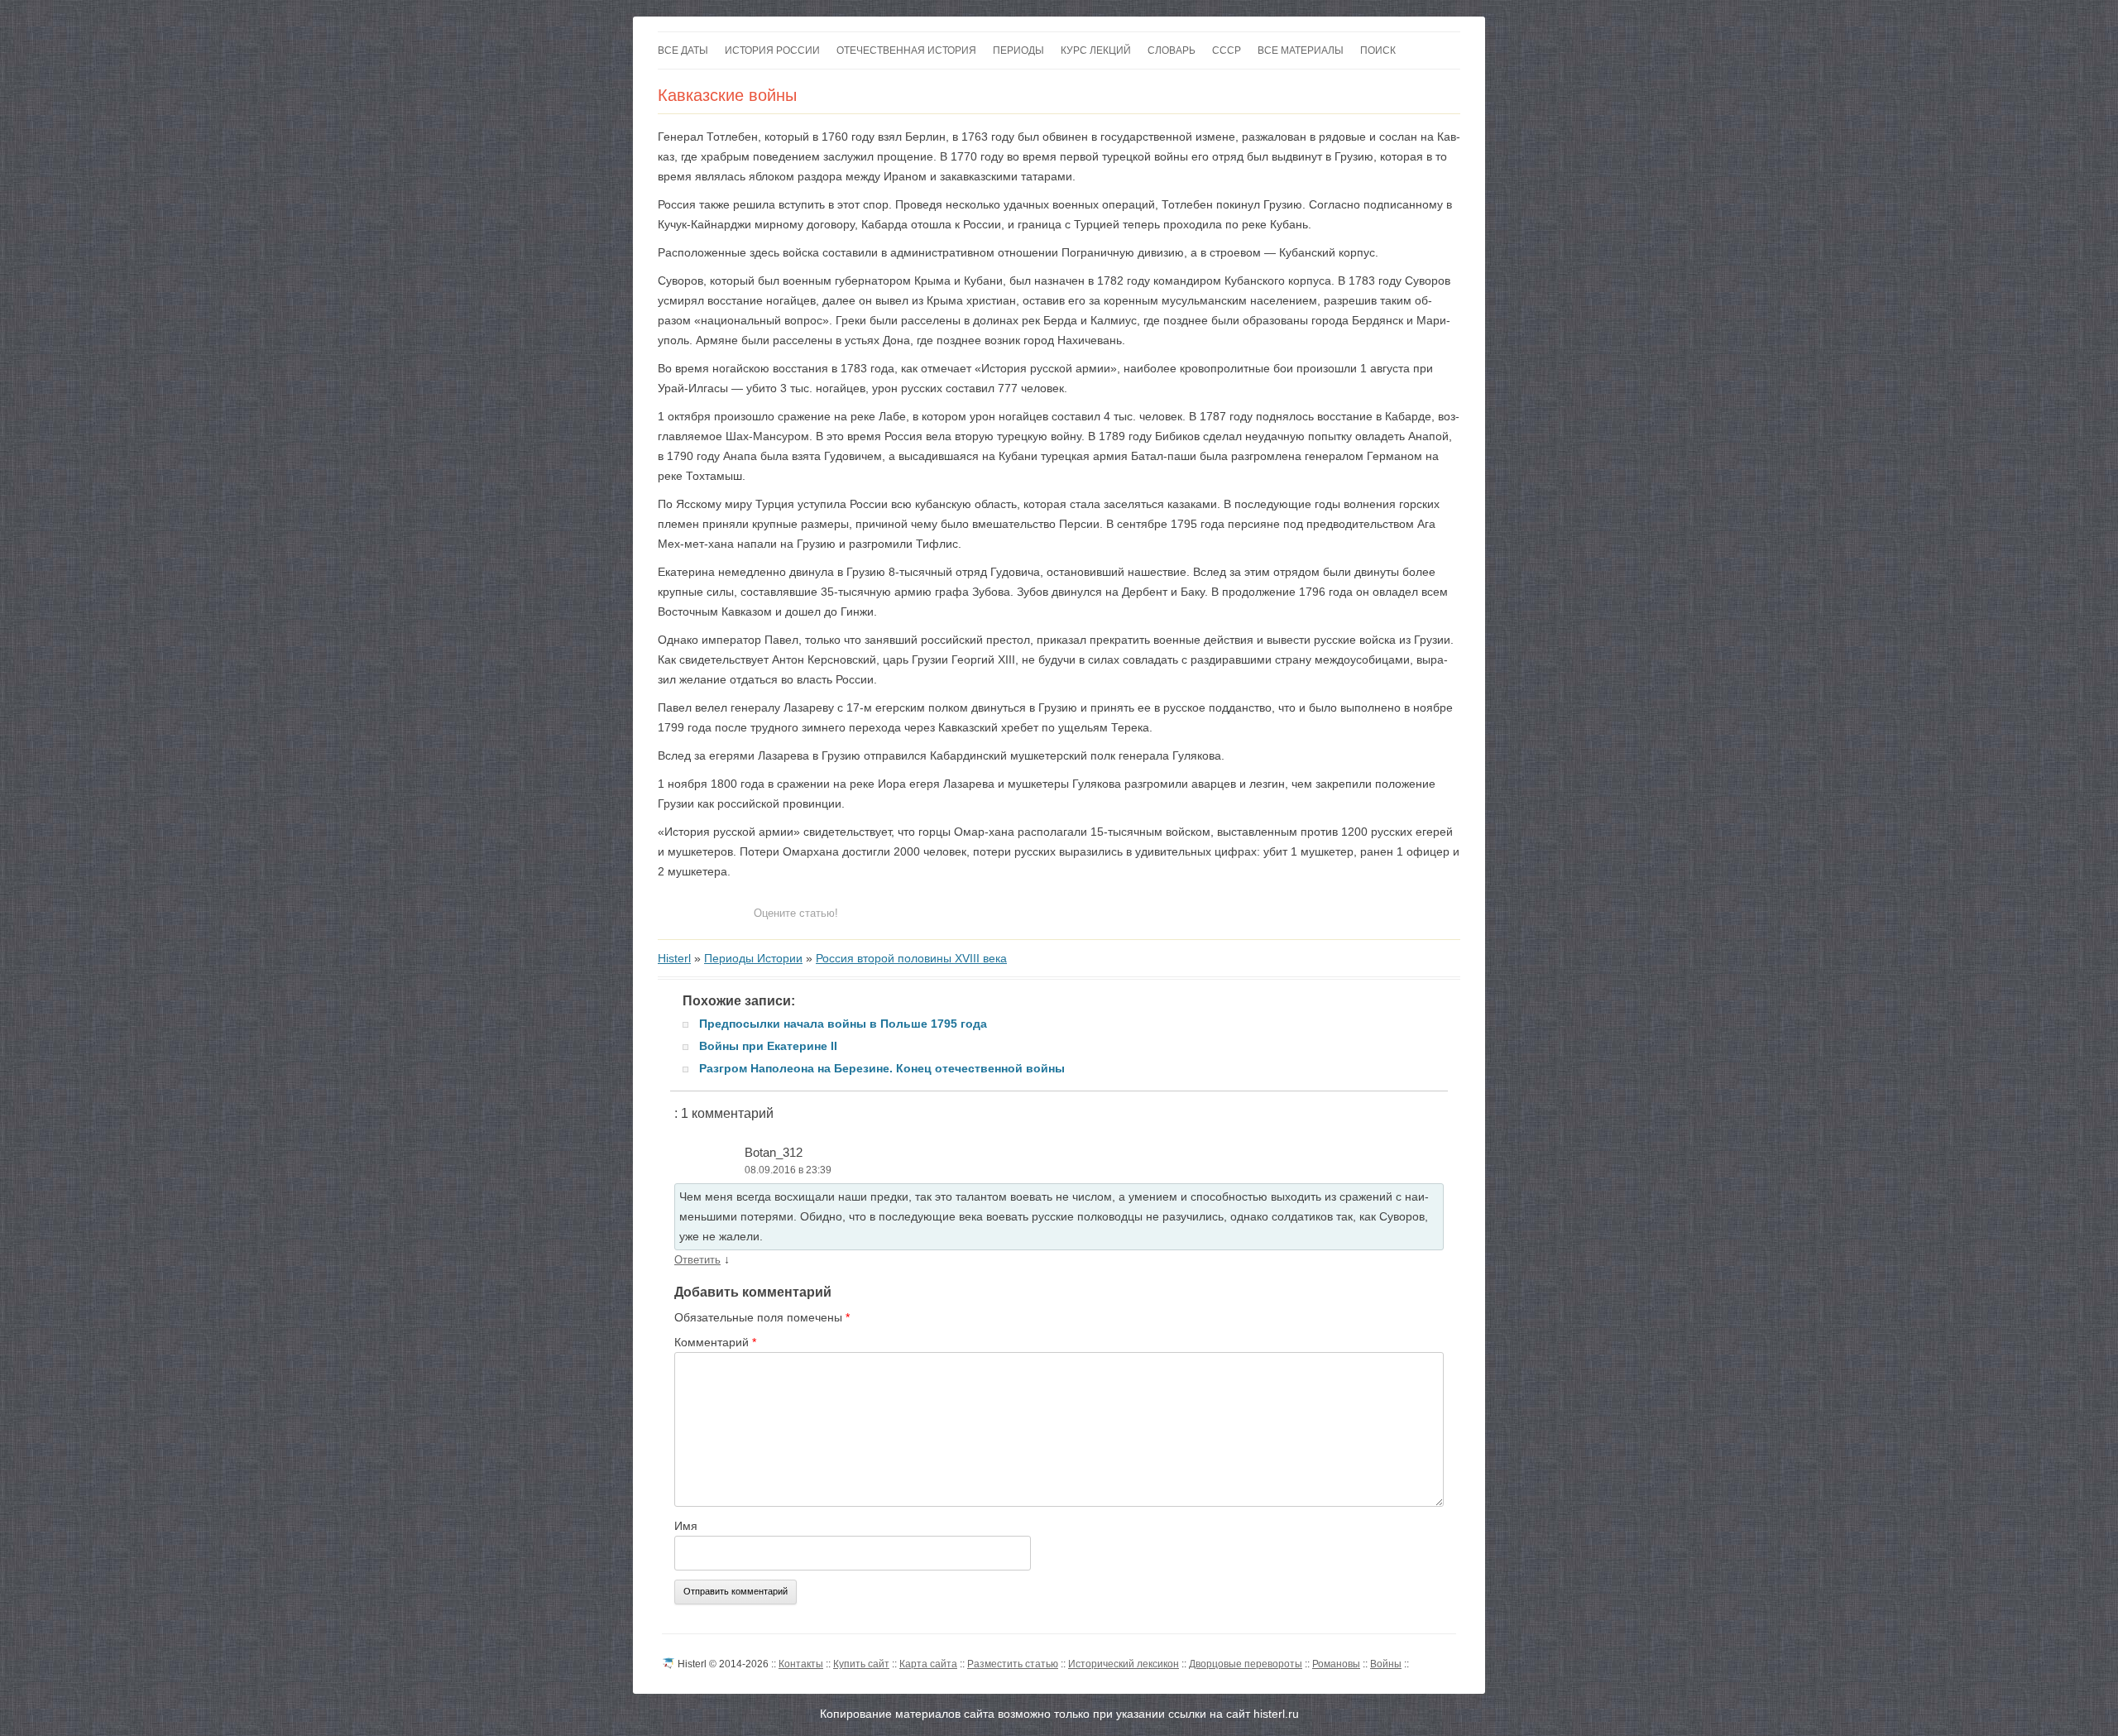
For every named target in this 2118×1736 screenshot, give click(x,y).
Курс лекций (1096, 50)
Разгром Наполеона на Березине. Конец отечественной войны (882, 1068)
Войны (1386, 1664)
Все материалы (1301, 50)
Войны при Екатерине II (768, 1046)
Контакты (801, 1664)
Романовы (1336, 1664)
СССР (1227, 50)
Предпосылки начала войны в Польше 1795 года (843, 1024)
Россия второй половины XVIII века (911, 958)
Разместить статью (1013, 1664)
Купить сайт (861, 1664)
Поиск (1378, 50)
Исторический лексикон (1124, 1664)
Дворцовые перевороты (1246, 1664)
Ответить (697, 1260)
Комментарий (715, 1342)
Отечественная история (906, 50)
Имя (686, 1526)
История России (772, 50)
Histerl (674, 958)
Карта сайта (928, 1664)
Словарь (1172, 50)
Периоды (1018, 50)
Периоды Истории (753, 958)
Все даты (683, 50)
